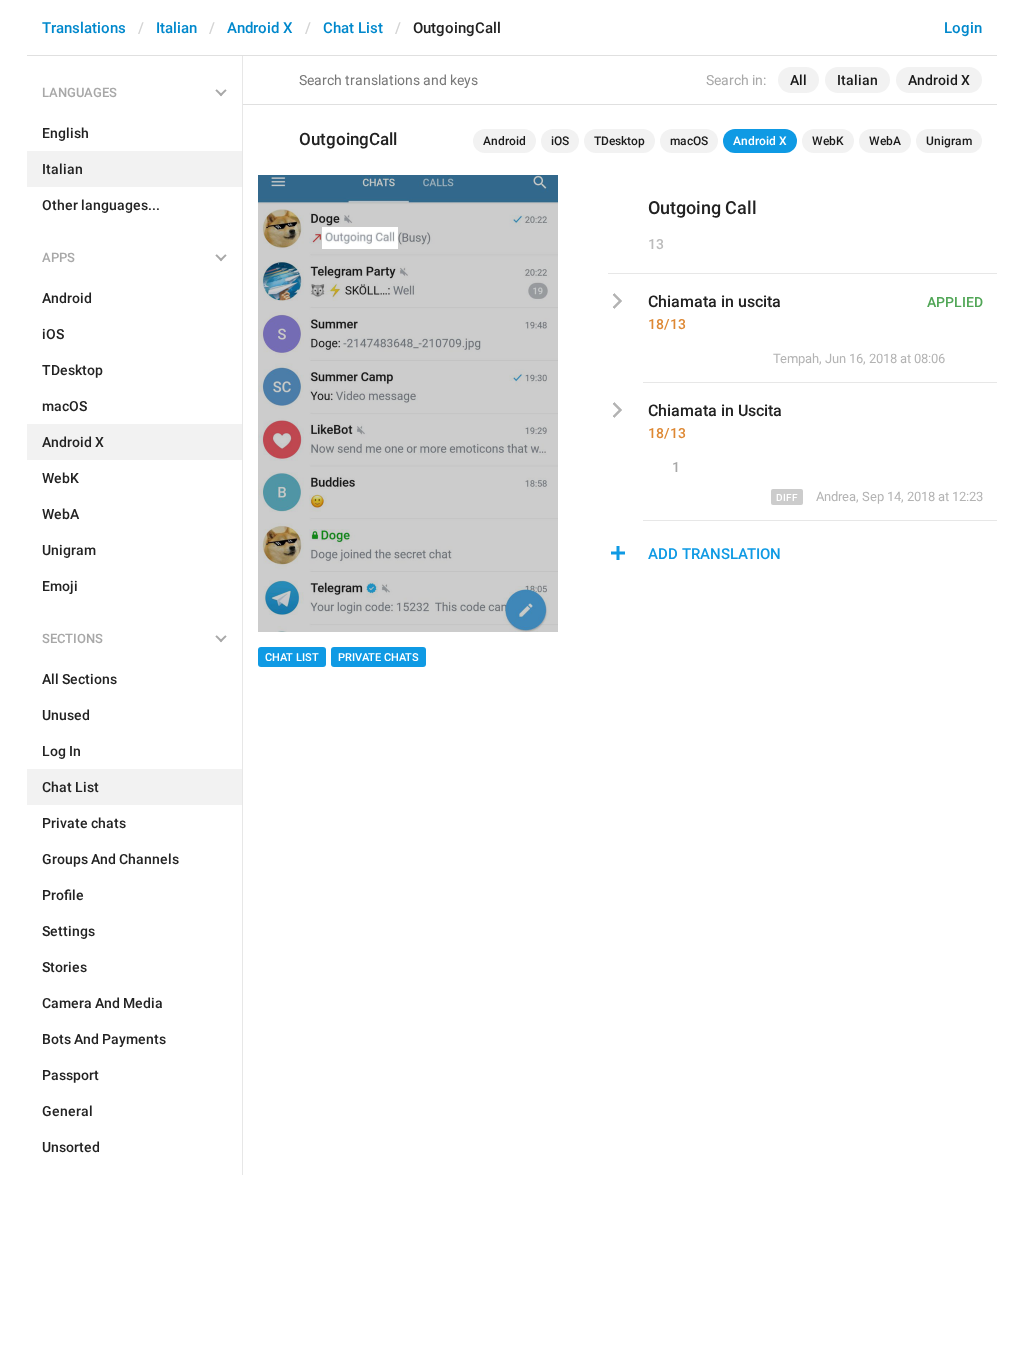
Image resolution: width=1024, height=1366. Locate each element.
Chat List (353, 28)
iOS (560, 141)
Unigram (949, 141)
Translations (84, 28)
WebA (885, 141)
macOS (689, 141)
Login (963, 28)
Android (504, 141)
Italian (176, 28)
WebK (828, 141)
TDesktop (619, 141)
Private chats (378, 657)
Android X (260, 28)
